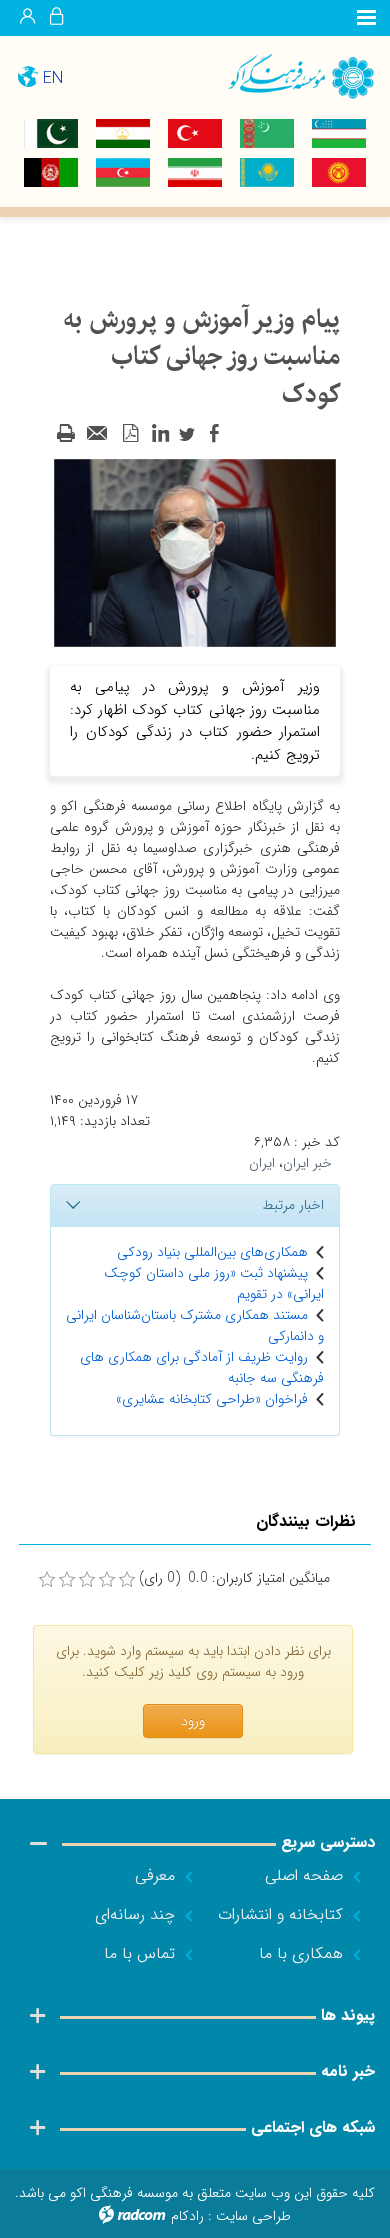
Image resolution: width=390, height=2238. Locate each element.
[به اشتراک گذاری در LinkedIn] (160, 434)
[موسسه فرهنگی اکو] (292, 75)
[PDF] (130, 434)
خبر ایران (307, 1163)
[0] (47, 1580)
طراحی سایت (253, 2216)
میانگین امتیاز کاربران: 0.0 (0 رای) (234, 1578)
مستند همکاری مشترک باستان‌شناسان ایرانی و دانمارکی (195, 1325)
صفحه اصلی (304, 1875)
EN (53, 78)
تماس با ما (139, 1953)
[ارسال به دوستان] (98, 434)
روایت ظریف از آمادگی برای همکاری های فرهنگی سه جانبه (202, 1367)
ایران (262, 1163)
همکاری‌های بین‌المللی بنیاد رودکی (212, 1252)
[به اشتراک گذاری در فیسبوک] (214, 434)
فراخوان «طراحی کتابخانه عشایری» (212, 1399)
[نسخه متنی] (66, 434)
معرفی (155, 1875)
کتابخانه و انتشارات (280, 1914)
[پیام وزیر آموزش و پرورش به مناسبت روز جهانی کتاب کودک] (195, 552)
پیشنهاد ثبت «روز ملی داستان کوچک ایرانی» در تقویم (214, 1283)
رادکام (187, 2216)
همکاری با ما (301, 1953)
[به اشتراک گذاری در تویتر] (187, 434)
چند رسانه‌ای (135, 1914)
